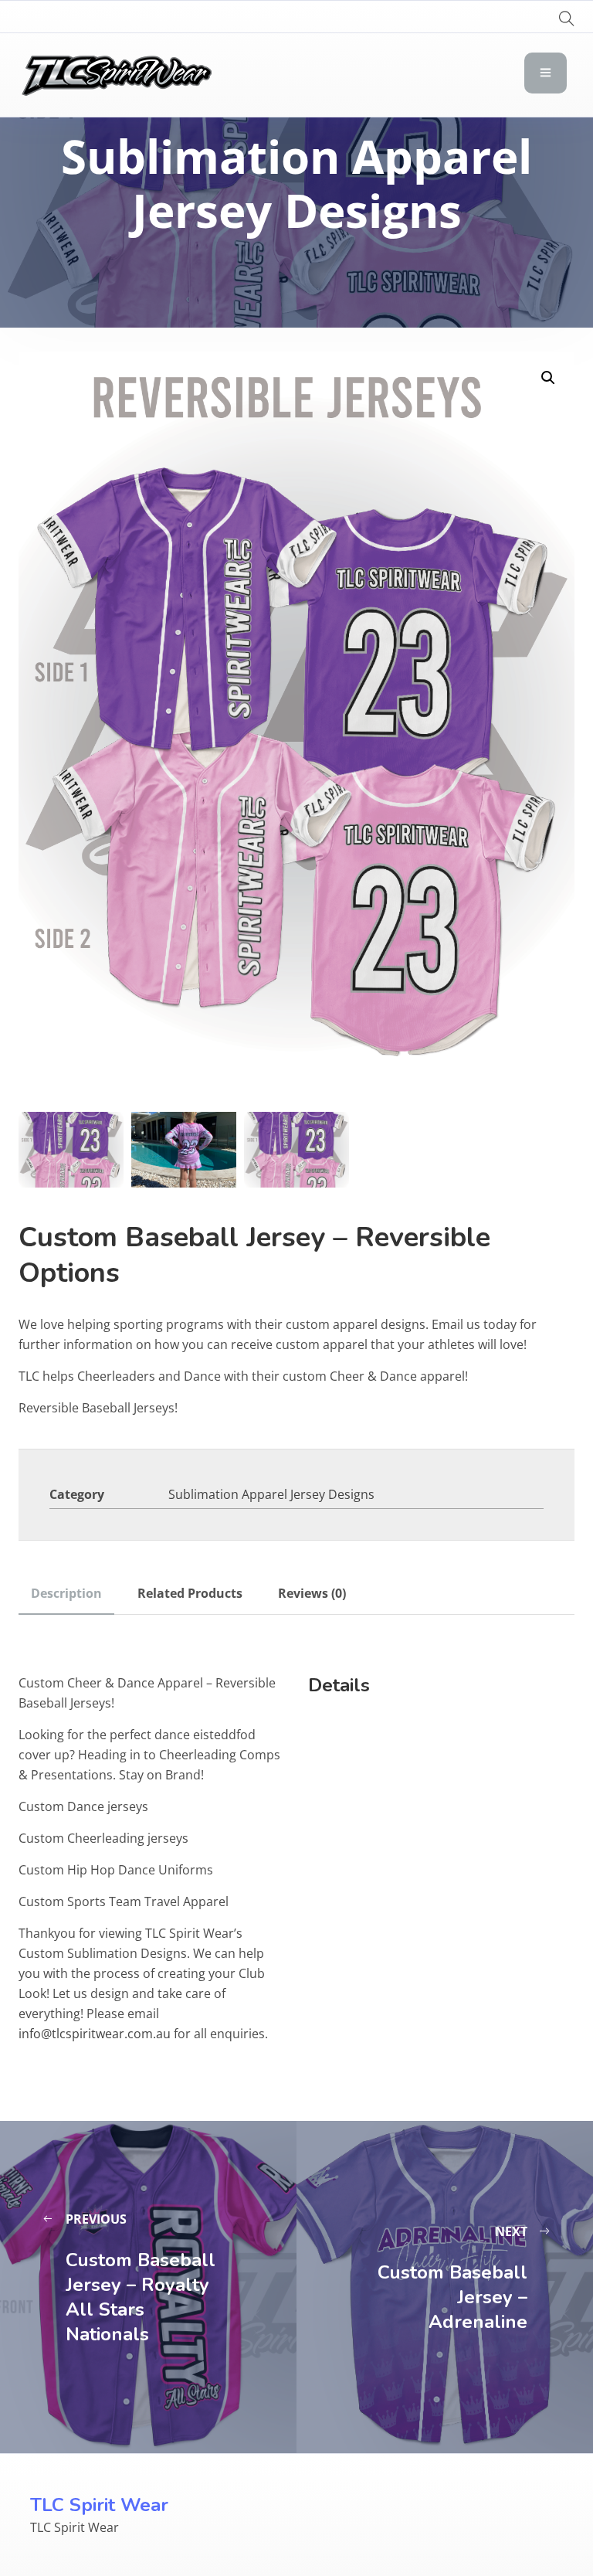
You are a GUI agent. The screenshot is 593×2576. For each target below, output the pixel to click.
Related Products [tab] (190, 1593)
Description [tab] (66, 1593)
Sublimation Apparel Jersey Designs (271, 1494)
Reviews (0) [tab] (312, 1593)
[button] (548, 378)
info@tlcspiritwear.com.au (95, 2034)
